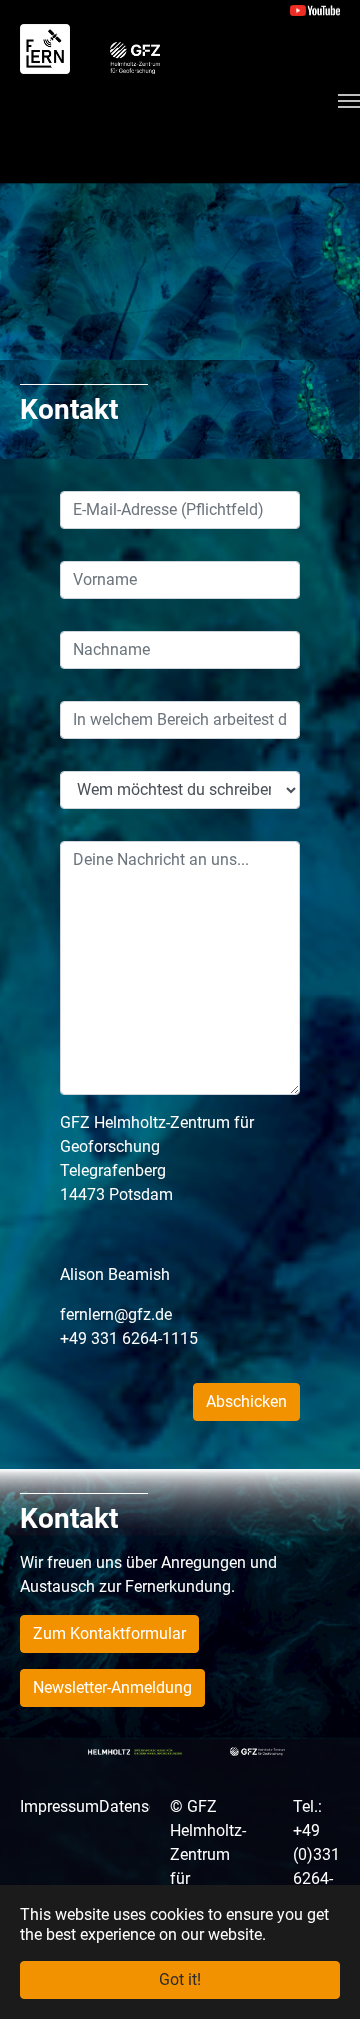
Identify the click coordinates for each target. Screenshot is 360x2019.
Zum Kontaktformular (109, 1633)
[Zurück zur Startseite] (45, 48)
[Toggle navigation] (349, 101)
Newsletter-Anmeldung (112, 1687)
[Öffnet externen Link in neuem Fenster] (135, 56)
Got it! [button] (180, 1979)
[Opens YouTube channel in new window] (315, 9)
